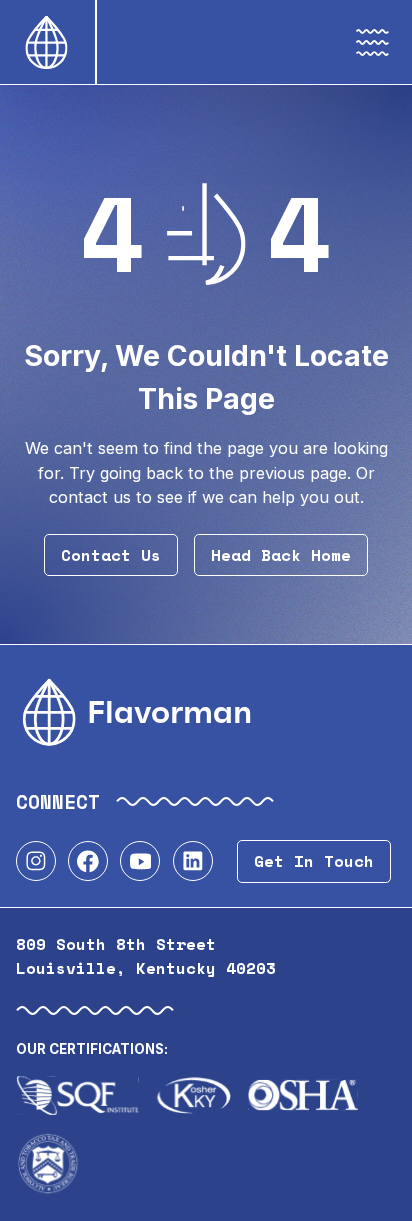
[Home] (47, 42)
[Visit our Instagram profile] (36, 861)
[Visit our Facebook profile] (88, 861)
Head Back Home (281, 555)
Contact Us (111, 555)
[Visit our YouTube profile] (140, 861)
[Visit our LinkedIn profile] (193, 861)
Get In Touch (314, 861)
